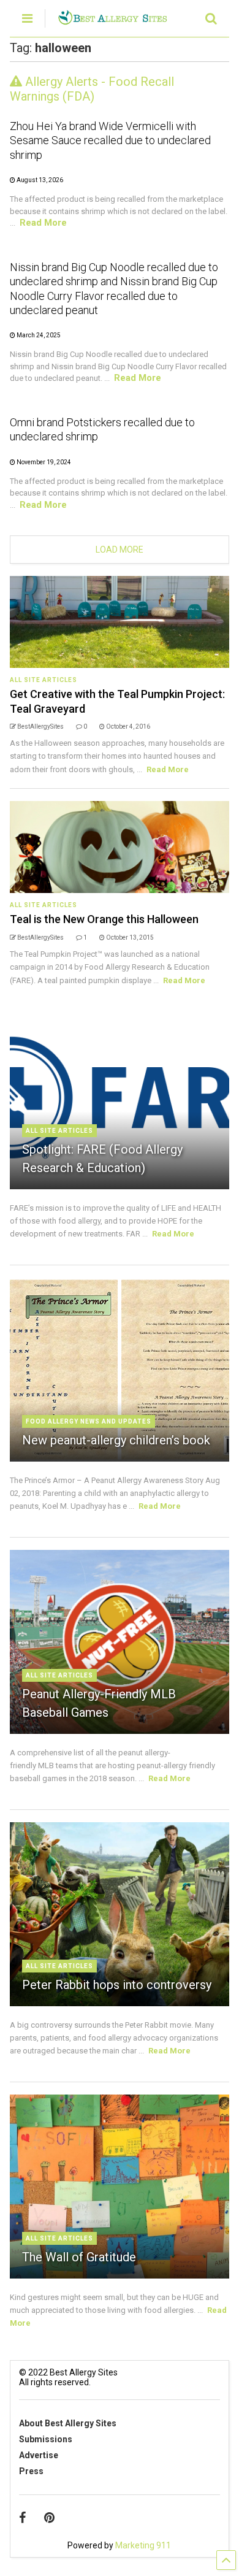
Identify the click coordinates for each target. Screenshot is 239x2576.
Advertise (39, 2455)
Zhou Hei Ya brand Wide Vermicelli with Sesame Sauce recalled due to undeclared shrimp (110, 140)
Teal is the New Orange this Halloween (104, 919)
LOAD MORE (120, 550)
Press (31, 2471)
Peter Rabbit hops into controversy (117, 1985)
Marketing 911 (143, 2545)
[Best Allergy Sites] (112, 20)
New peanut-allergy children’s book (116, 1440)
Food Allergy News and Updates (89, 1421)
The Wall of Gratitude (79, 2257)
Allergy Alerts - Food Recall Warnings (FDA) (92, 89)
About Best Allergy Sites (68, 2423)
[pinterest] (49, 2518)
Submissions (46, 2439)
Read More (43, 223)
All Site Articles (44, 680)
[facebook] (22, 2518)
